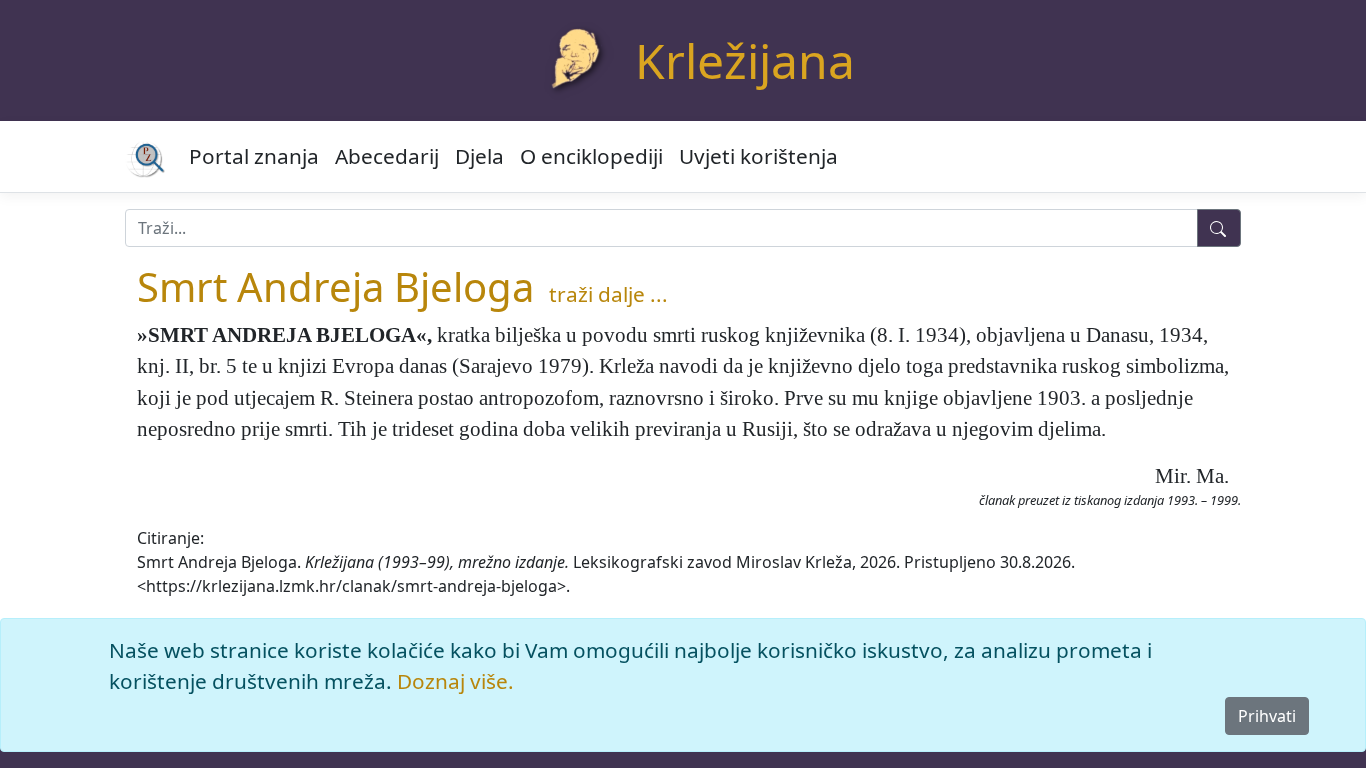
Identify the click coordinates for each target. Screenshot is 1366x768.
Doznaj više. (455, 681)
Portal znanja (254, 156)
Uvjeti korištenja (758, 156)
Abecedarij (387, 156)
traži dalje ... (608, 294)
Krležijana (745, 60)
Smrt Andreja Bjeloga (335, 286)
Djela (479, 156)
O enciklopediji (591, 156)
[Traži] (1219, 228)
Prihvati (1267, 716)
